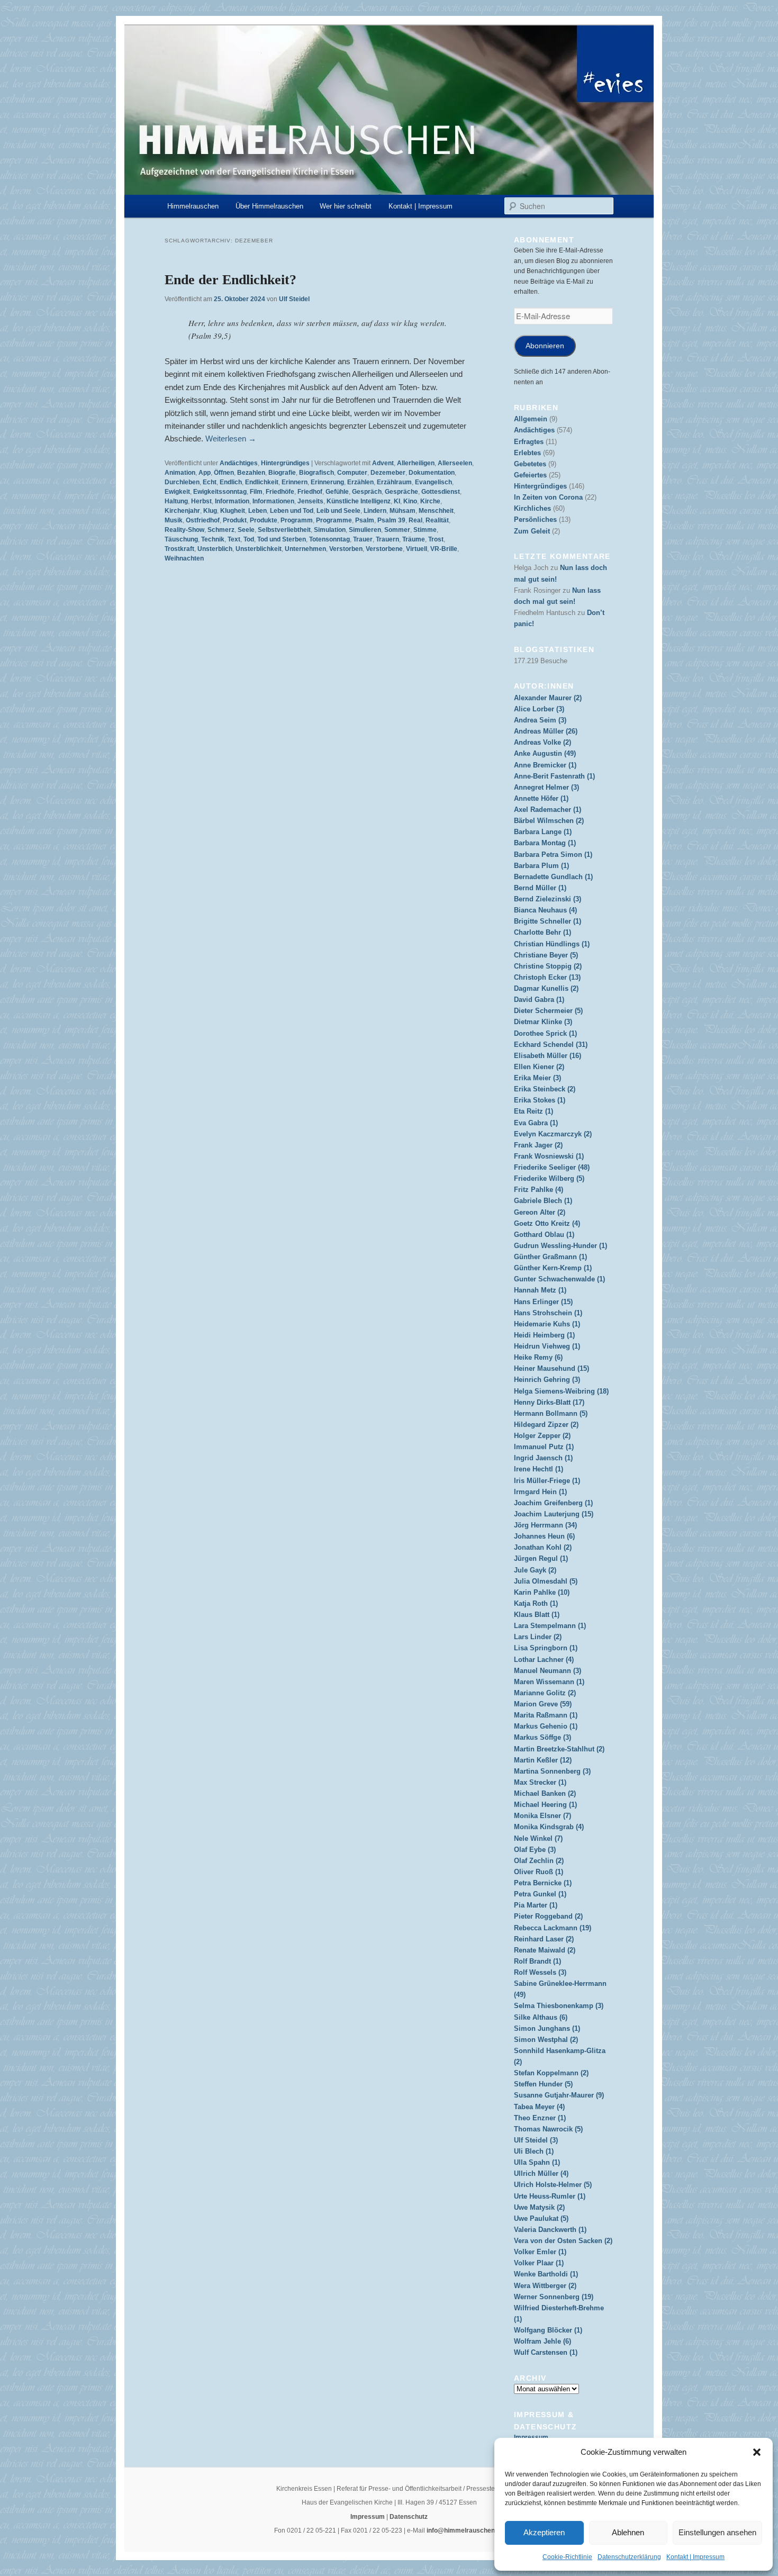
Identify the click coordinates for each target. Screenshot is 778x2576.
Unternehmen (305, 549)
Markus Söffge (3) (542, 1737)
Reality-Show (184, 530)
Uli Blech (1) (534, 2151)
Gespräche (401, 492)
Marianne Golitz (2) (545, 1693)
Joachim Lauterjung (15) (554, 1514)
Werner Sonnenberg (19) (554, 2297)
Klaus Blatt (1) (537, 1615)
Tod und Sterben (282, 539)
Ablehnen (628, 2532)
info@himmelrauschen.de (465, 2530)
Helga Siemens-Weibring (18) (561, 1391)
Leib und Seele (338, 511)
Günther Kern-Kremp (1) (553, 1268)
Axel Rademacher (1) (548, 810)
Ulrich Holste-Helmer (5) (553, 2185)
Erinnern (295, 482)
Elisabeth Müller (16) (548, 1056)
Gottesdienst (441, 492)
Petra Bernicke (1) (543, 1883)
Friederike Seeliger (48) (552, 1167)
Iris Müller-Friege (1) (547, 1481)
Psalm (365, 520)
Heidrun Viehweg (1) (547, 1346)
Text (234, 539)
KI (397, 501)
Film (256, 492)
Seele (246, 530)
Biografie (282, 473)
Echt (210, 482)
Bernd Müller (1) (540, 888)
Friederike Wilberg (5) (549, 1178)
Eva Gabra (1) (536, 1123)
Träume (414, 539)
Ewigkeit (177, 492)
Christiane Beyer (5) (546, 955)
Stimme (425, 530)
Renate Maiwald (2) (545, 1950)
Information (232, 501)
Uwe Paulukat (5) (541, 2218)
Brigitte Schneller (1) (548, 921)
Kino (410, 501)
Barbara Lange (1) (543, 832)
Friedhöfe (280, 492)
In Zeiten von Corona (548, 497)
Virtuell (417, 549)
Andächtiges (239, 463)
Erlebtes (527, 453)
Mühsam (402, 511)
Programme (334, 520)
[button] (757, 2452)
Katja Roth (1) (536, 1603)
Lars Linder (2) (538, 1637)
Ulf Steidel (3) (536, 2140)
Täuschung (181, 539)
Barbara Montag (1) (545, 843)
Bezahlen (251, 473)
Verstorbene (384, 549)
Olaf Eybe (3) (535, 1850)
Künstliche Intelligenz (359, 501)
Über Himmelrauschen (269, 206)
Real (415, 520)
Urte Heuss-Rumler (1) (550, 2196)
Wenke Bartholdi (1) (546, 2274)
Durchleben (182, 482)
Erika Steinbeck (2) (545, 1089)
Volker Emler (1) (540, 2252)
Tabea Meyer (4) (539, 2107)
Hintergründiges (285, 463)
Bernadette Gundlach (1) (553, 877)
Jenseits (310, 501)
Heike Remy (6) (538, 1357)
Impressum (531, 2437)
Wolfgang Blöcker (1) (548, 2330)
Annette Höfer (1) (541, 798)
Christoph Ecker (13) (547, 977)
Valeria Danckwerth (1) (550, 2230)
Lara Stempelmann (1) (550, 1626)
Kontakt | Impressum (695, 2557)
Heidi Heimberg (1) (544, 1335)
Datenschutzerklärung (629, 2557)
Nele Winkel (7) (538, 1838)
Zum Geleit (532, 531)
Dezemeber (388, 473)
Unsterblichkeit (259, 549)
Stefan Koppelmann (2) (551, 2073)
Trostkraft (179, 549)
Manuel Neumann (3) (548, 1671)
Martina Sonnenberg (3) (552, 1771)
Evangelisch (433, 482)
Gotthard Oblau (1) (544, 1235)
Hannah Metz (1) (540, 1290)
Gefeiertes (530, 475)
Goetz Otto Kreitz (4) (547, 1223)
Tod (249, 539)
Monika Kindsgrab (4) (549, 1827)
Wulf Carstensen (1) (546, 2352)
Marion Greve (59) (543, 1704)
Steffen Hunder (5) (543, 2084)
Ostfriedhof (203, 520)
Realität (437, 520)
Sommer (397, 530)
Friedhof (310, 492)
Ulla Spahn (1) (537, 2162)
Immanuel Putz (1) (544, 1447)
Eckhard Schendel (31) (551, 1045)
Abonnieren (545, 346)
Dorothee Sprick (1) (545, 1033)
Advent (383, 463)
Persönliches (535, 519)
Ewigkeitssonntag (220, 492)
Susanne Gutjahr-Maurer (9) (559, 2095)
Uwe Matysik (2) (539, 2207)
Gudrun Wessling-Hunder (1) (560, 1246)
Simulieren (365, 530)
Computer (352, 473)
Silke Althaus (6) (541, 2017)
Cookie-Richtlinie (567, 2557)
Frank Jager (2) (538, 1145)
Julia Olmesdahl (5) (546, 1581)
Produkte (264, 520)
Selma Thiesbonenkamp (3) (559, 2006)
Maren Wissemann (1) (549, 1682)
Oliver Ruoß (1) (539, 1872)
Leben (257, 511)
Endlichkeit (262, 482)
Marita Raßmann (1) (546, 1715)
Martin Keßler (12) (543, 1760)
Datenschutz (409, 2517)
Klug (210, 511)
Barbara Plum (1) (541, 866)
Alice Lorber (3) (539, 709)
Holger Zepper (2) (542, 1436)
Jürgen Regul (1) (541, 1558)
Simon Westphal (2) (546, 2040)
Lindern (375, 511)
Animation (180, 473)
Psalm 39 (391, 520)
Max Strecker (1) (540, 1782)
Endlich (231, 482)
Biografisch (316, 473)
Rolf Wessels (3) (540, 1972)
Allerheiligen (416, 463)
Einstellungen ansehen (717, 2532)
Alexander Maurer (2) (548, 698)
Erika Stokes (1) (540, 1100)
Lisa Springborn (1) (546, 1648)
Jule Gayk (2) (535, 1570)
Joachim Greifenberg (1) (553, 1503)
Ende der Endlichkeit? (230, 280)
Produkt (235, 520)
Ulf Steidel (294, 299)
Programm (297, 520)
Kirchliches (532, 508)
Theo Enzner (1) (540, 2118)
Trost (436, 539)
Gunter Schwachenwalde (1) (559, 1279)
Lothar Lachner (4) (544, 1660)
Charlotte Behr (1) (542, 932)
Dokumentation (432, 473)
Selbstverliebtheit (284, 530)
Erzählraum (394, 482)
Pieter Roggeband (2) (548, 1916)
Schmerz (221, 530)
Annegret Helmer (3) (546, 787)
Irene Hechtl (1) (539, 1469)
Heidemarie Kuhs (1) (547, 1324)
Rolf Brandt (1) (537, 1961)
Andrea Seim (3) (540, 720)
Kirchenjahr (182, 511)
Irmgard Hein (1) (540, 1492)
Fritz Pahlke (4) (539, 1190)
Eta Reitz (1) (533, 1111)
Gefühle (337, 492)
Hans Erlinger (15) (543, 1302)
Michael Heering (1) (545, 1805)
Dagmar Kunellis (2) (546, 988)
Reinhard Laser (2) (544, 1939)
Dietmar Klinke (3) (543, 1022)
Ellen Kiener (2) (539, 1067)
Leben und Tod (292, 511)
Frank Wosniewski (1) (549, 1156)
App (205, 473)
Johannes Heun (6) (544, 1536)
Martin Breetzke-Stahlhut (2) (559, 1749)
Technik (213, 539)
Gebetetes (530, 464)
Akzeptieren (544, 2532)
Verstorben (346, 549)
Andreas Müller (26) (546, 731)
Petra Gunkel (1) (540, 1894)
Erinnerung (327, 482)
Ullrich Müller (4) (541, 2173)
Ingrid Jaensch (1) (543, 1458)
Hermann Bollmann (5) (551, 1413)
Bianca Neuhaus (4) (545, 910)
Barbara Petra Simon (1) (553, 855)
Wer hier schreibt (346, 206)
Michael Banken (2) (545, 1793)
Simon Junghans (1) (547, 2028)
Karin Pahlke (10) (542, 1592)
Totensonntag (329, 539)
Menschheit (436, 511)
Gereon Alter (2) (540, 1212)
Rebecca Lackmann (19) (553, 1928)
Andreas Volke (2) (542, 742)
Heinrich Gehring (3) (547, 1380)
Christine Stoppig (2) (548, 966)
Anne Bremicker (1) (545, 765)
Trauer (363, 539)
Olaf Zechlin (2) (539, 1861)
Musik (174, 520)
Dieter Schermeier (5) (548, 1011)
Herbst (201, 501)
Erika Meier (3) (537, 1078)
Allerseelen (455, 463)
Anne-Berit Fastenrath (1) (554, 776)
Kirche (430, 501)
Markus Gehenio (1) (546, 1726)
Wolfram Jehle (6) (542, 2341)
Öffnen (224, 473)
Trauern (387, 539)
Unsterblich (215, 549)
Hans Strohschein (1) (548, 1313)
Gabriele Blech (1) (543, 1201)
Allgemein (531, 419)
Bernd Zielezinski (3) (548, 899)
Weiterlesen (231, 439)
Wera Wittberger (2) (545, 2286)
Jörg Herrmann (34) (545, 1525)
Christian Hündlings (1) (552, 944)
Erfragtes (529, 442)
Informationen (273, 501)
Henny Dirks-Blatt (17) (549, 1402)
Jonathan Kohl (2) (543, 1547)
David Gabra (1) (539, 1000)
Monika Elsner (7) (542, 1816)
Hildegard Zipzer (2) (546, 1425)
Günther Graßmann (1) (550, 1257)
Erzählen (360, 482)
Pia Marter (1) (536, 1905)
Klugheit (233, 511)
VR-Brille (444, 549)
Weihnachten (184, 558)
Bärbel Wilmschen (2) (549, 821)
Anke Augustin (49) (545, 753)
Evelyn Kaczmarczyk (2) (553, 1134)
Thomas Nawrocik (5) (548, 2129)
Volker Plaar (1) (539, 2263)
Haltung (176, 501)
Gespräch (367, 492)
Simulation (330, 530)
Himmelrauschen (193, 206)
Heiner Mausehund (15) (551, 1368)
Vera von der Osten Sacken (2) (563, 2241)
